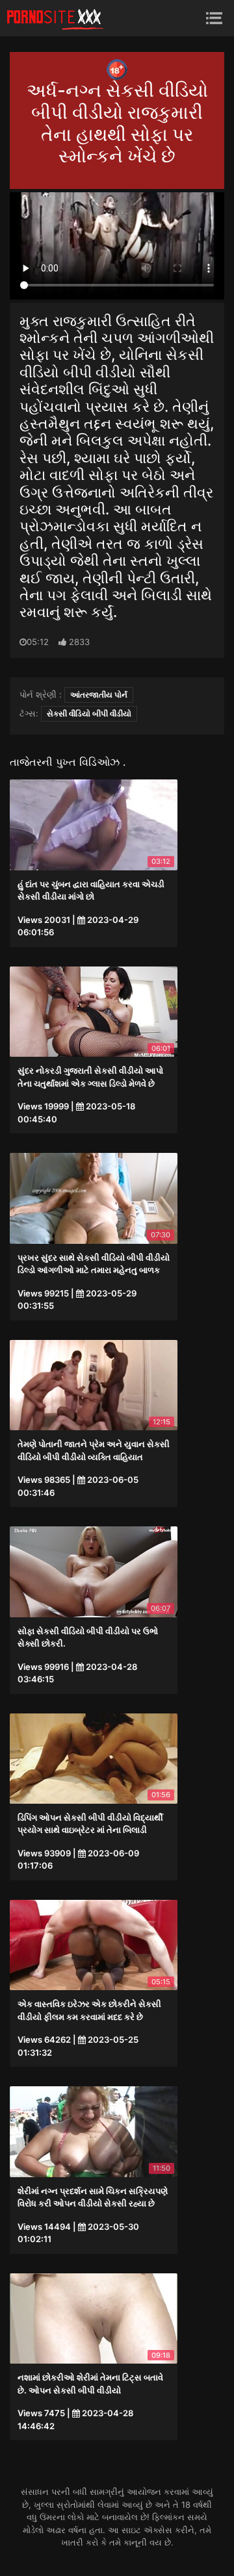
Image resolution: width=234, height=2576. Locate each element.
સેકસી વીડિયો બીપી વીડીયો (89, 713)
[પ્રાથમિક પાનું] (55, 18)
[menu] (214, 18)
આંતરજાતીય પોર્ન (99, 695)
